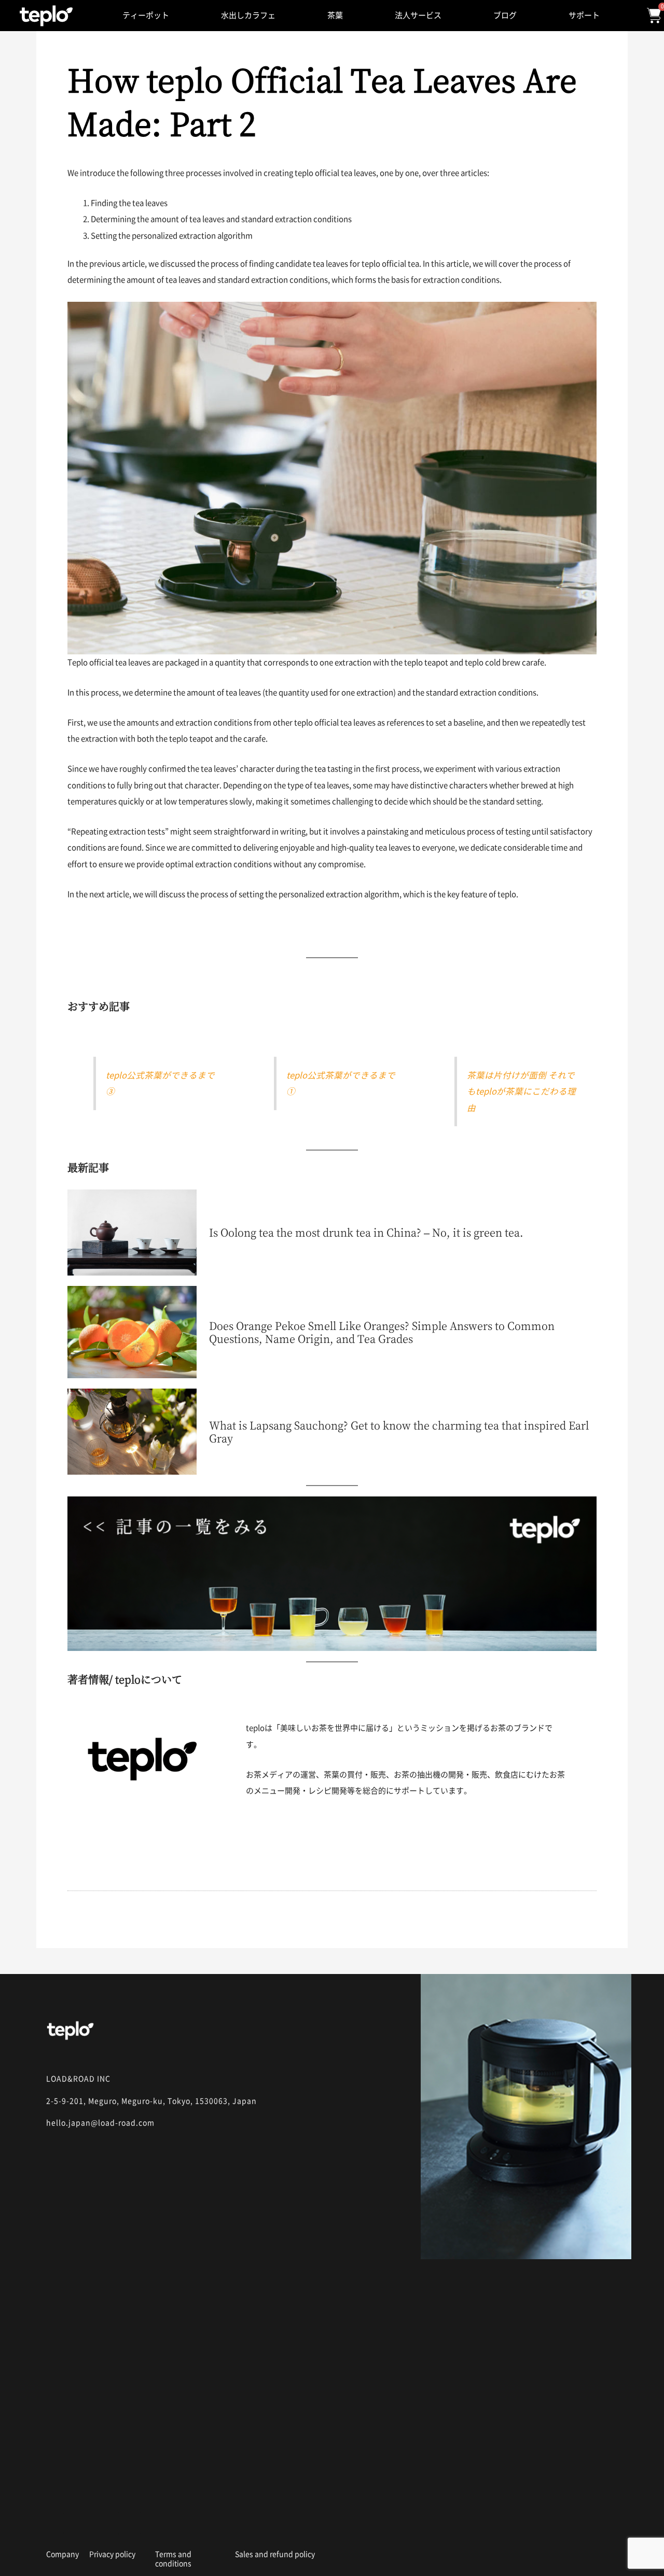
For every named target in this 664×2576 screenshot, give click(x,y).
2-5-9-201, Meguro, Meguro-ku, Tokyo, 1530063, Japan (151, 2101)
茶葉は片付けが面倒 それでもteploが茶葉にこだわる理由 (521, 1091)
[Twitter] (129, 2523)
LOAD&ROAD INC (78, 2079)
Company (63, 2554)
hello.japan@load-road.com (100, 2123)
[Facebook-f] (91, 2523)
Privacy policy (112, 2554)
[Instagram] (52, 2523)
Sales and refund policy (275, 2554)
